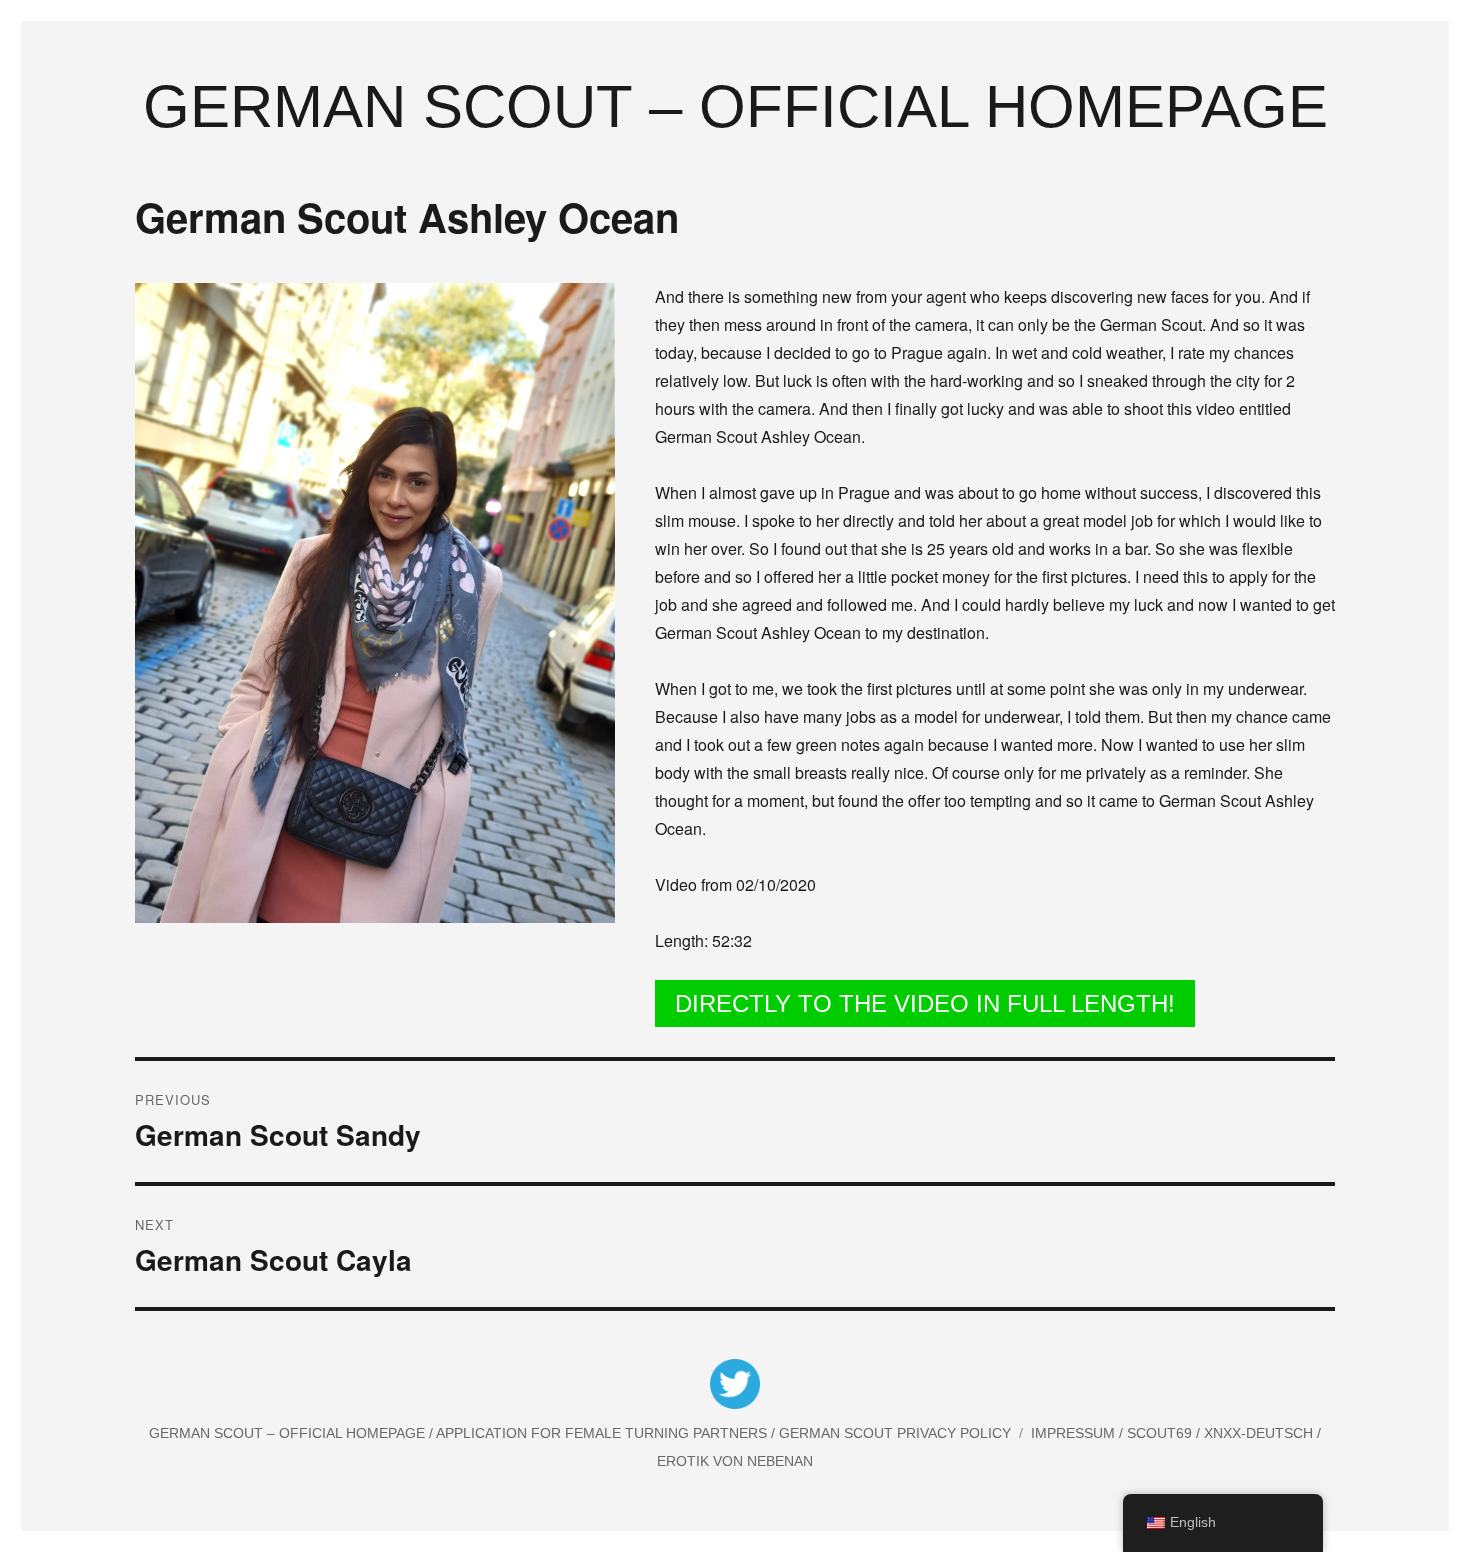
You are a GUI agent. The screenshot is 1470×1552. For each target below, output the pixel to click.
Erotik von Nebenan (735, 1461)
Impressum (1075, 1433)
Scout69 (1161, 1433)
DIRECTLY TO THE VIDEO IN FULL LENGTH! (925, 1003)
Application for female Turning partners (603, 1433)
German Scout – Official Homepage (735, 106)
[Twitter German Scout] (735, 1387)
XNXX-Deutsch (1260, 1433)
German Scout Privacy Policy (895, 1433)
